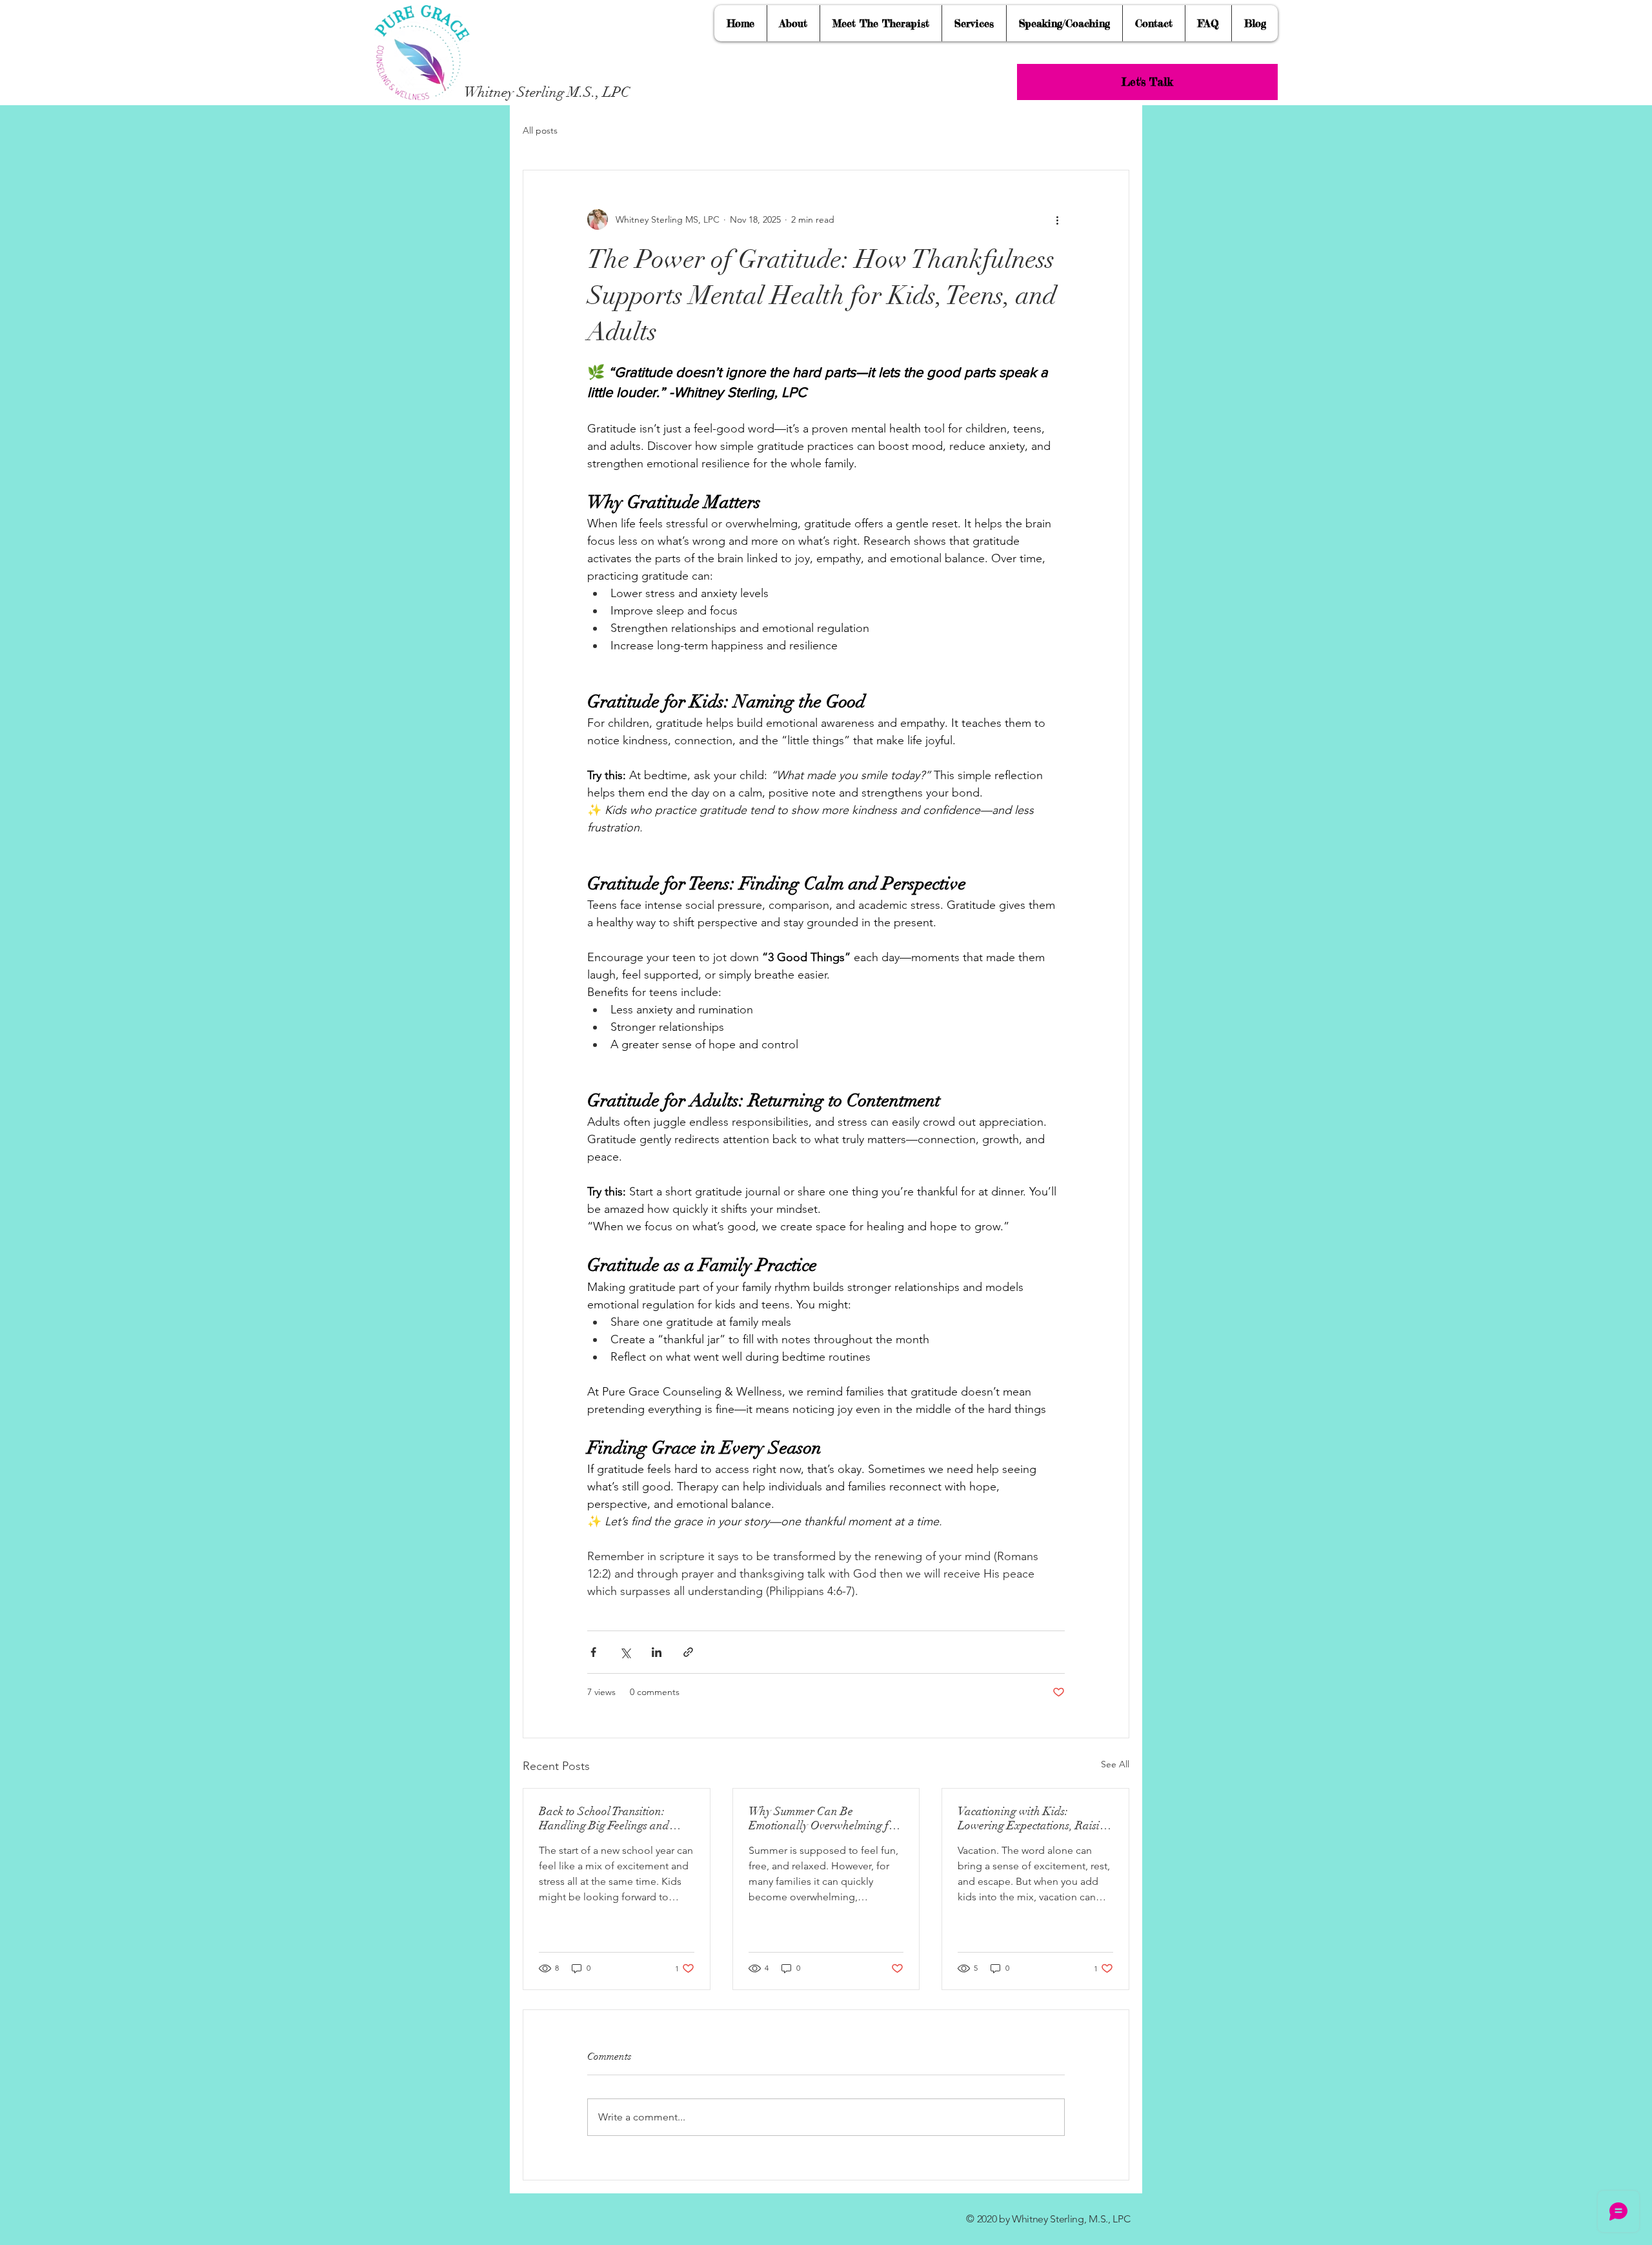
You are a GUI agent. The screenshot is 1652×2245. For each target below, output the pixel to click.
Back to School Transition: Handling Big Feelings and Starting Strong (604, 1818)
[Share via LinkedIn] (657, 1652)
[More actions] (1057, 219)
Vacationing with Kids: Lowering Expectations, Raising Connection (1035, 1818)
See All (1115, 1764)
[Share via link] (688, 1652)
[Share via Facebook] (593, 1652)
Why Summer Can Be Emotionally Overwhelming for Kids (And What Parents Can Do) (824, 1818)
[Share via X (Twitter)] (625, 1652)
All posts (540, 130)
